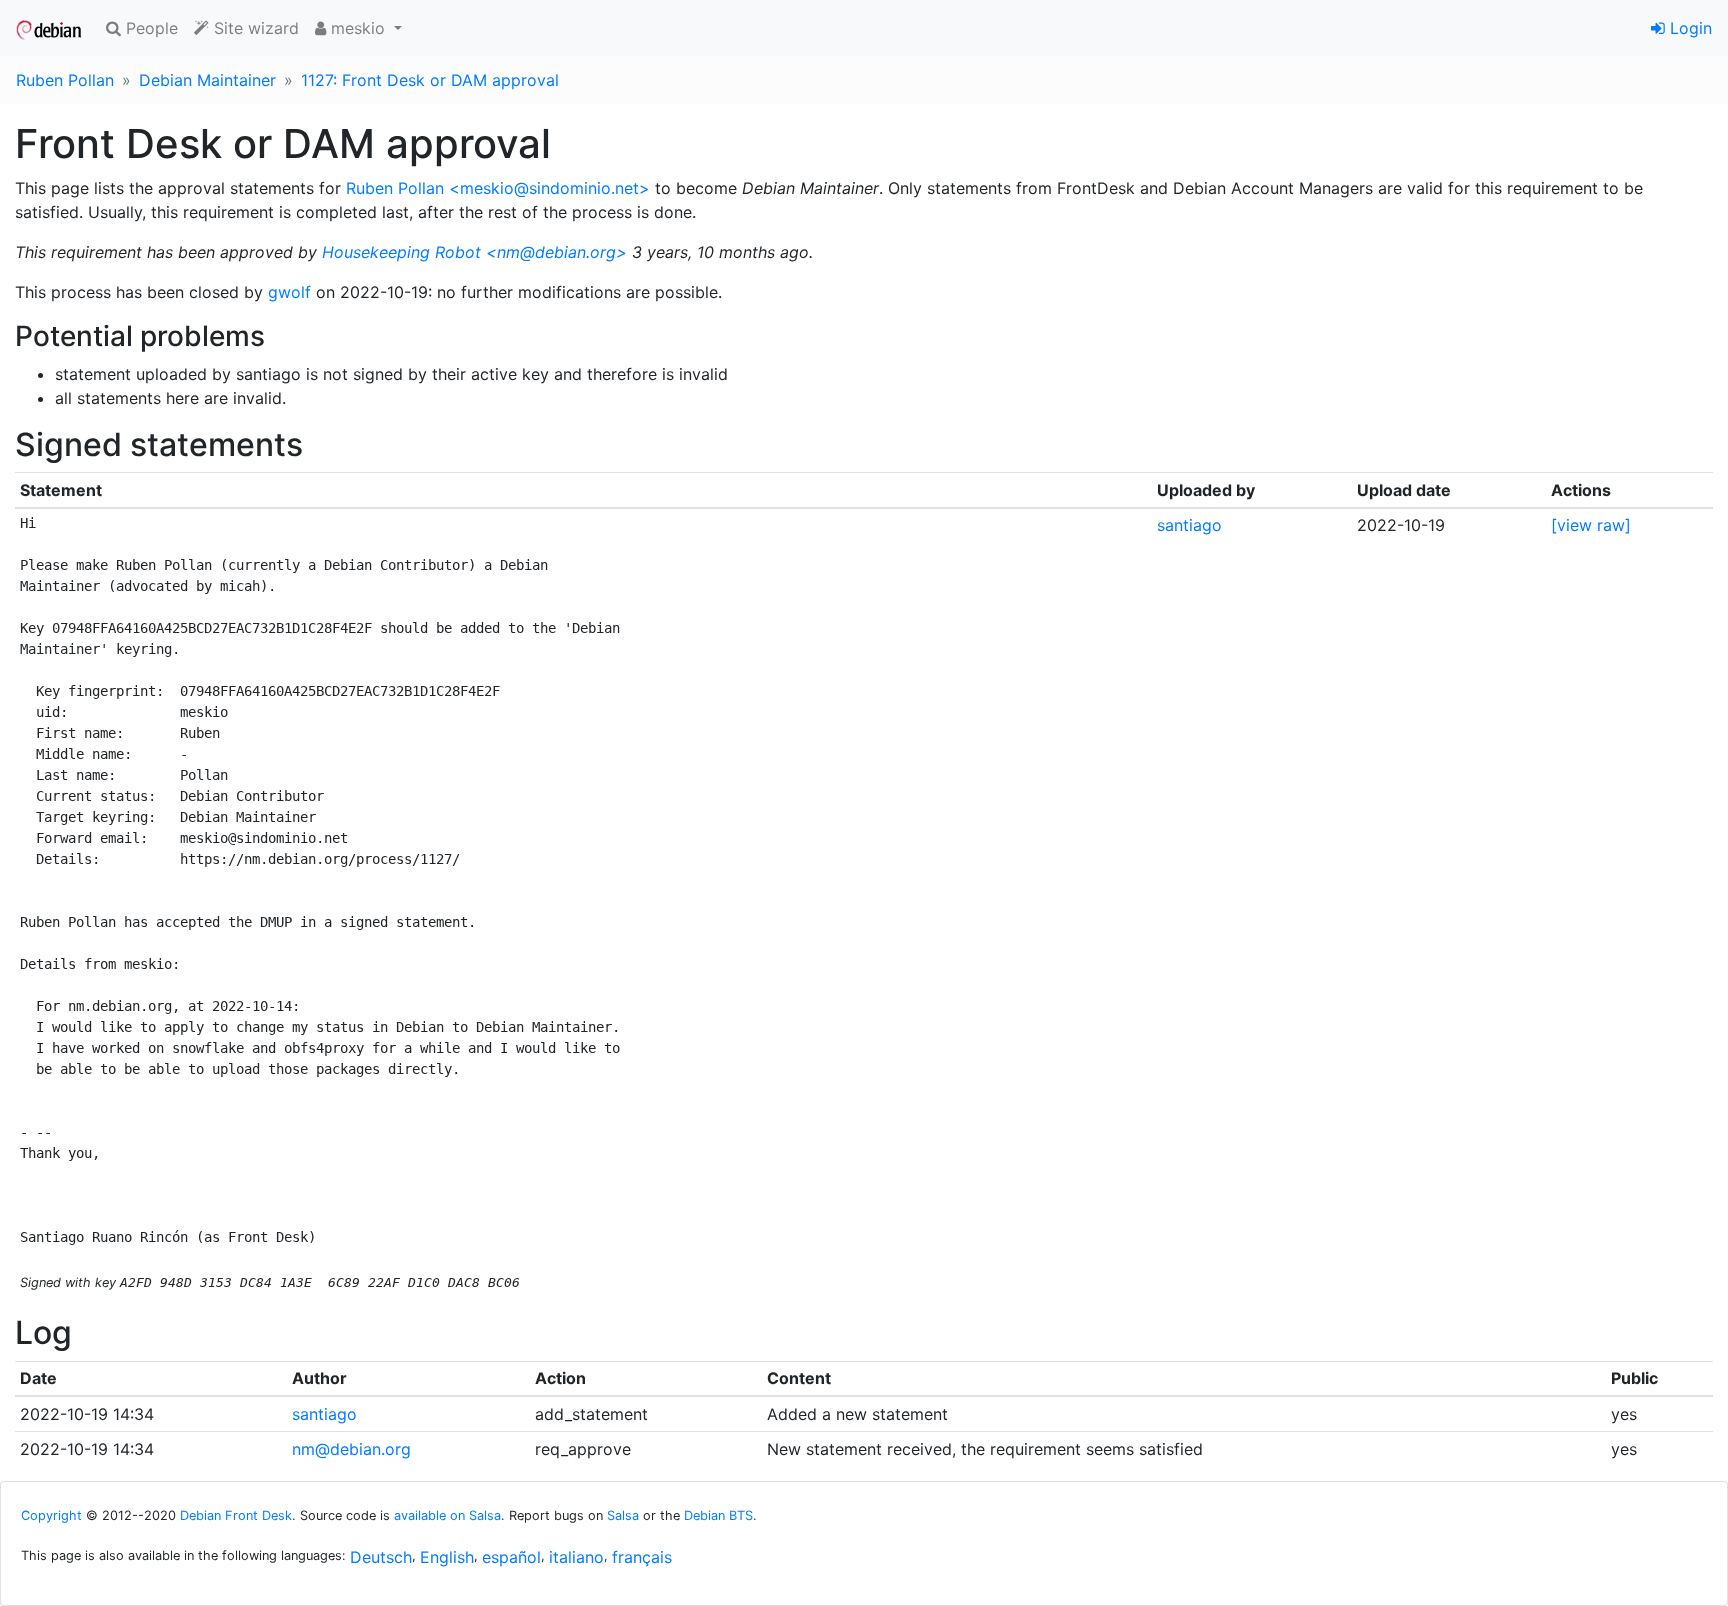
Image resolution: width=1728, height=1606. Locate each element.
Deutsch (381, 1557)
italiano (576, 1557)
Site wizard (254, 28)
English (447, 1557)
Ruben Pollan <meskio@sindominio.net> (498, 188)
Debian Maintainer (207, 80)
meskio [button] (358, 28)
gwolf (289, 292)
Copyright (51, 1515)
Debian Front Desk (236, 1515)
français (642, 1557)
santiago (1189, 525)
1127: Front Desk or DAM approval (430, 80)
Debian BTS (718, 1515)
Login (1688, 28)
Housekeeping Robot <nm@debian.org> (474, 252)
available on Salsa (447, 1515)
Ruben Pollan (65, 80)
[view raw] (1591, 525)
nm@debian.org (351, 1449)
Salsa (623, 1515)
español (511, 1557)
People (149, 28)
